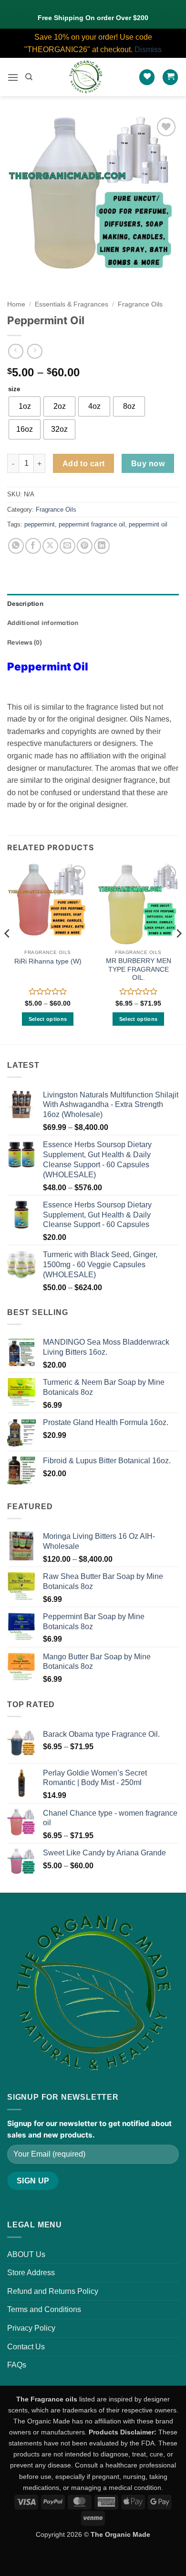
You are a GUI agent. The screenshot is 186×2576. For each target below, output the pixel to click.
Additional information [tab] (43, 623)
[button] (13, 77)
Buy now (148, 464)
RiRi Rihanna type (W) (48, 961)
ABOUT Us (26, 2254)
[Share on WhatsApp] (16, 546)
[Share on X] (50, 546)
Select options (48, 1019)
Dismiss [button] (148, 49)
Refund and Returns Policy (53, 2291)
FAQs (17, 2365)
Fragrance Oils (140, 304)
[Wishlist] (147, 77)
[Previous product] (35, 351)
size (14, 389)
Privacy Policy (31, 2328)
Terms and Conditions (44, 2309)
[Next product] (15, 351)
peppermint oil (148, 524)
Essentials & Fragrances (72, 304)
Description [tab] (25, 603)
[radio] (25, 406)
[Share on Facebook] (33, 546)
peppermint (40, 524)
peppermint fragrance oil (92, 524)
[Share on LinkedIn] (102, 546)
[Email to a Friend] (67, 546)
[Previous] (8, 953)
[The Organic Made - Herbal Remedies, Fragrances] (86, 77)
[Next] (178, 953)
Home (16, 304)
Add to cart (84, 464)
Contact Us (26, 2347)
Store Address (31, 2273)
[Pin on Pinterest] (85, 546)
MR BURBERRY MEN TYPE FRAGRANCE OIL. (139, 969)
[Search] (29, 77)
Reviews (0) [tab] (25, 642)
